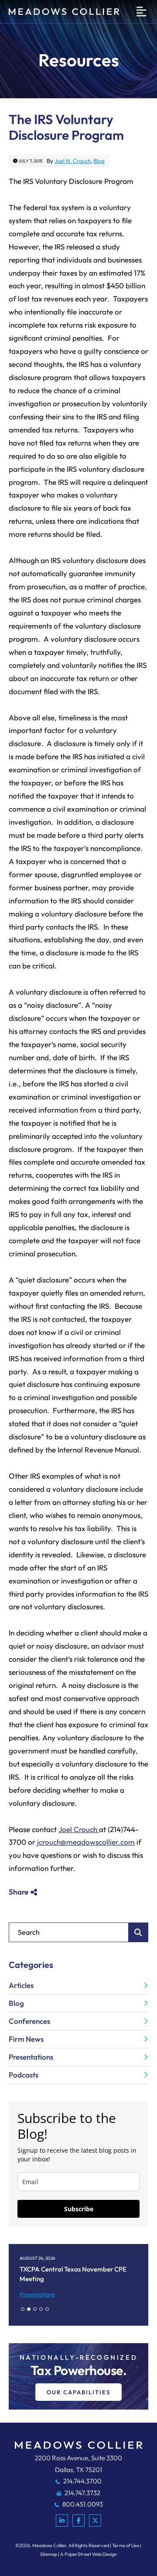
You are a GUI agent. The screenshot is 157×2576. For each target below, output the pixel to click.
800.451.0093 (82, 2504)
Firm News (26, 2039)
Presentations (31, 2057)
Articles (21, 1985)
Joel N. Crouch (73, 161)
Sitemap (49, 2554)
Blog (99, 161)
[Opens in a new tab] (62, 2521)
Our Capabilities (78, 2392)
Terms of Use (126, 2545)
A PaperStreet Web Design (89, 2554)
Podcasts (24, 2075)
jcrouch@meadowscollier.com (86, 1842)
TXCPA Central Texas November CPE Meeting (73, 2274)
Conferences (29, 2021)
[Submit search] (138, 1932)
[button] (23, 2309)
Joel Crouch (79, 1829)
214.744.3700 (82, 2481)
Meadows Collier (49, 2545)
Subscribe (79, 2209)
